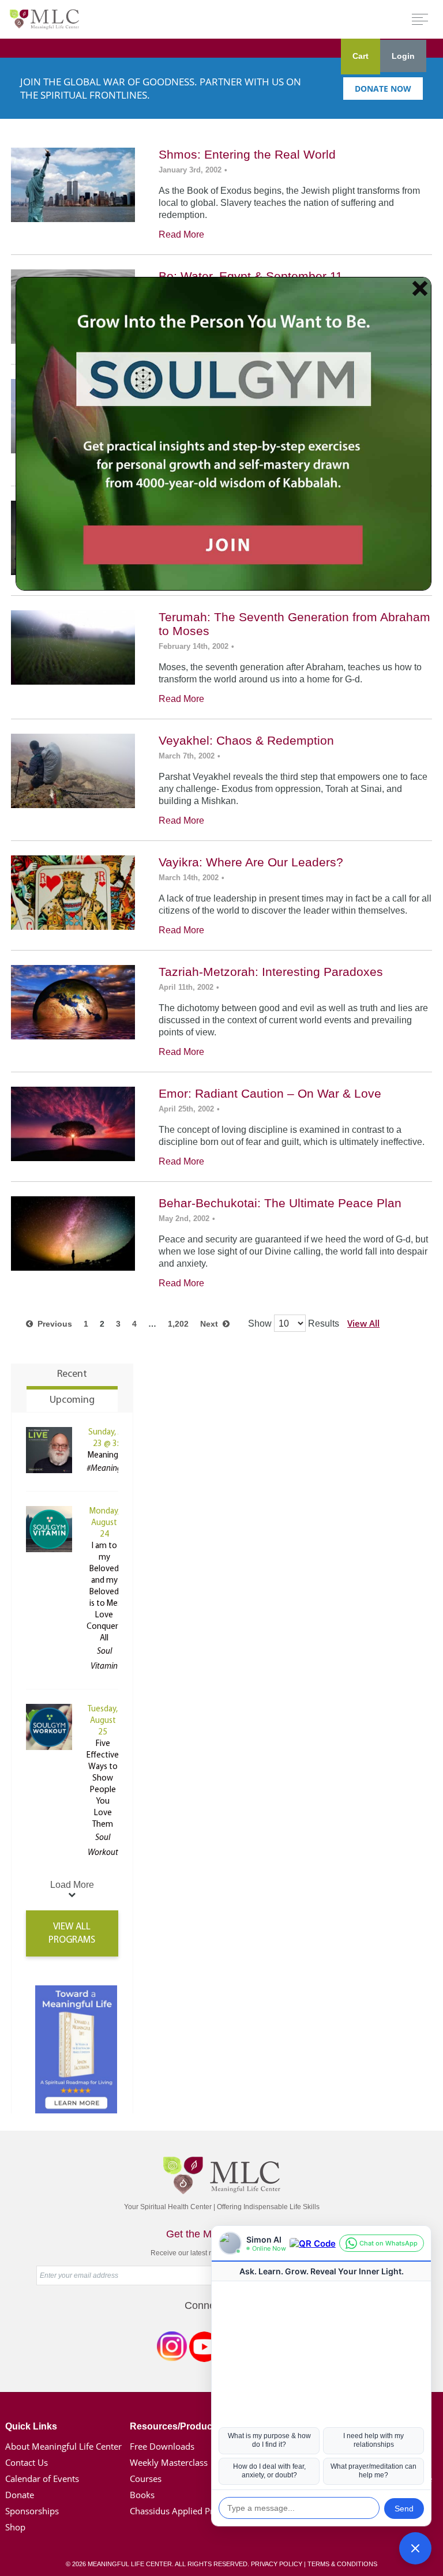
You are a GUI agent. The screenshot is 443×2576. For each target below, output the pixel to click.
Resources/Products (175, 2426)
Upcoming (72, 1400)
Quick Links (31, 2426)
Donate (20, 2495)
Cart (361, 56)
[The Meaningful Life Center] (44, 19)
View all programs (72, 1933)
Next (211, 1324)
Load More (72, 1885)
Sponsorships (32, 2511)
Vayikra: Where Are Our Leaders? (251, 862)
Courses (146, 2479)
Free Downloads (162, 2446)
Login (403, 56)
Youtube (204, 2349)
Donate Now (383, 89)
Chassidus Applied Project (181, 2511)
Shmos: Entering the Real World (247, 154)
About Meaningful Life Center (63, 2446)
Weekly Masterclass (169, 2462)
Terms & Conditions (342, 2564)
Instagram (172, 2349)
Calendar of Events (42, 2479)
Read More (181, 234)
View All (363, 1323)
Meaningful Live (116, 1456)
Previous (52, 1324)
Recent (72, 1375)
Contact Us (27, 2462)
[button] (415, 2548)
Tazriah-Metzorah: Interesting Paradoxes (271, 972)
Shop (15, 2527)
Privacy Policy (277, 2564)
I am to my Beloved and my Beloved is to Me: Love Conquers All (104, 1592)
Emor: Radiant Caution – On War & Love (270, 1093)
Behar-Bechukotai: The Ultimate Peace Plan (280, 1203)
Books (142, 2495)
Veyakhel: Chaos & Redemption (246, 740)
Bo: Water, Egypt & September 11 (251, 276)
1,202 (178, 1324)
